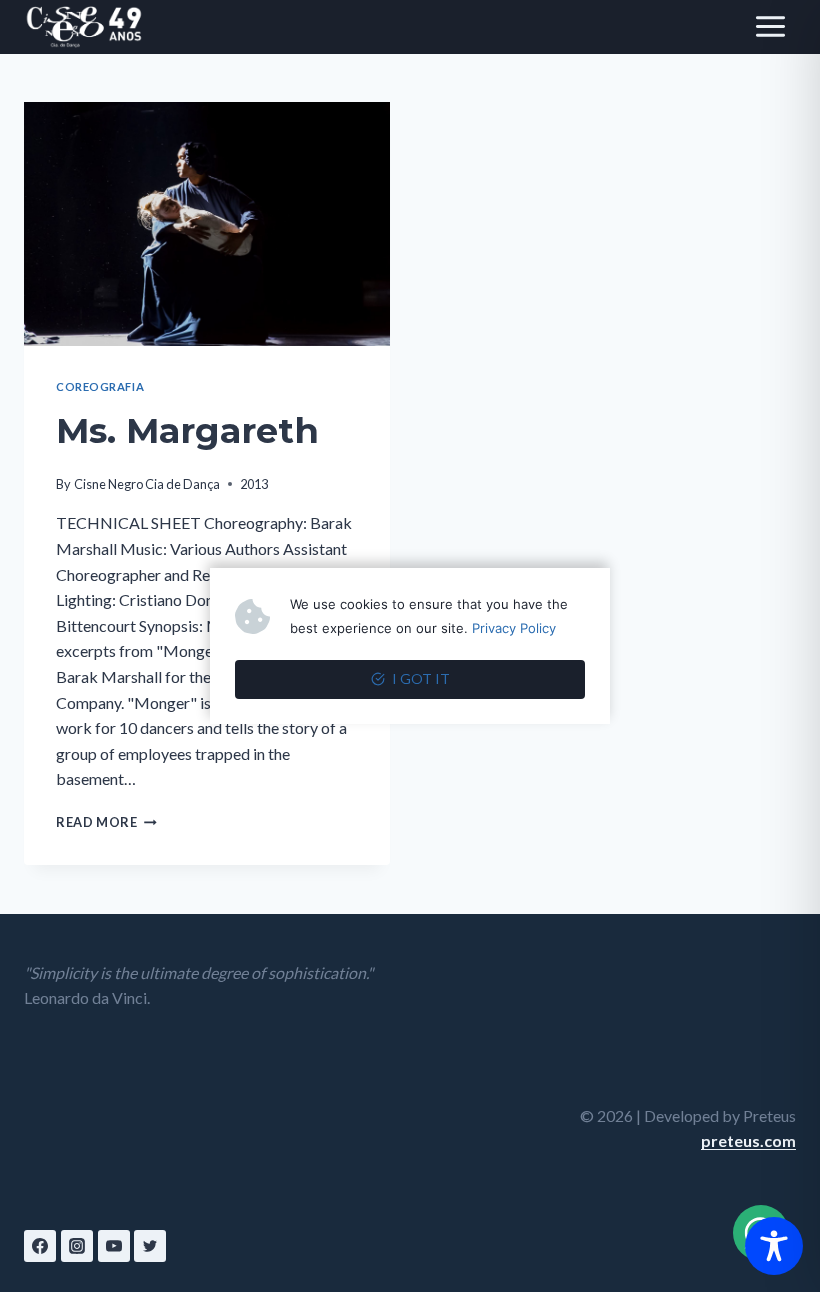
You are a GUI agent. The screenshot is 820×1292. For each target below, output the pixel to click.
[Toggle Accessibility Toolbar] (774, 1246)
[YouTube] (114, 1246)
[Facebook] (40, 1246)
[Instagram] (77, 1246)
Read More (106, 822)
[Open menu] (770, 27)
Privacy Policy (514, 628)
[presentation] (207, 224)
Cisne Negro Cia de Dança (147, 484)
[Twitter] (150, 1246)
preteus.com (748, 1140)
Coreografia (100, 386)
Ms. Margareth (187, 430)
